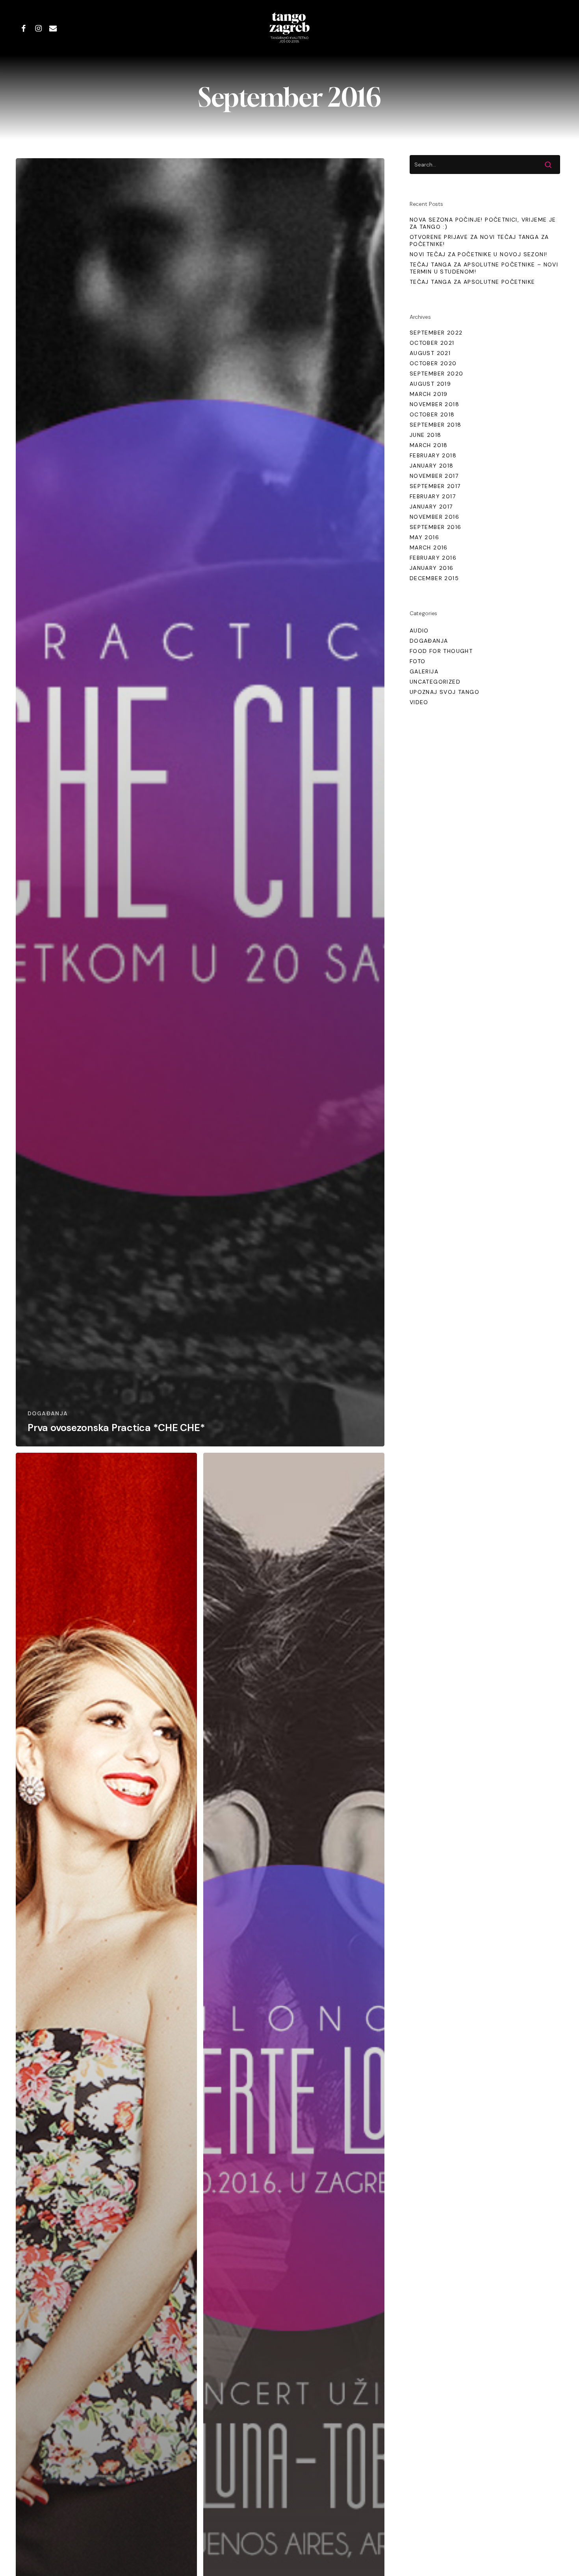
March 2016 (429, 547)
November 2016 (434, 517)
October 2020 (433, 363)
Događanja (48, 1413)
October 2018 (432, 414)
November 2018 (434, 404)
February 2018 (433, 455)
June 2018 (426, 435)
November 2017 (434, 476)
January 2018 (432, 466)
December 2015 (434, 578)
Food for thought (441, 651)
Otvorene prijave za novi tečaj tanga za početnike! (479, 240)
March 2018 (429, 445)
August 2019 (430, 384)
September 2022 (436, 333)
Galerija (424, 671)
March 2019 (429, 394)
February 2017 (433, 496)
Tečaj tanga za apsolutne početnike (472, 282)
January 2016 (432, 568)
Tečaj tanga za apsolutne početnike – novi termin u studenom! (484, 268)
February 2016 (433, 558)
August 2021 (430, 353)
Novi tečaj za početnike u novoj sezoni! (479, 254)
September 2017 (435, 486)
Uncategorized (435, 682)
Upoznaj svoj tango (444, 692)
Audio (419, 631)
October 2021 (432, 343)
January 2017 (431, 507)
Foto (418, 661)
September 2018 (436, 425)
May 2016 (424, 537)
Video (419, 702)
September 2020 (437, 374)
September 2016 (436, 527)
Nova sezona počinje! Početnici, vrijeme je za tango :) (483, 223)
